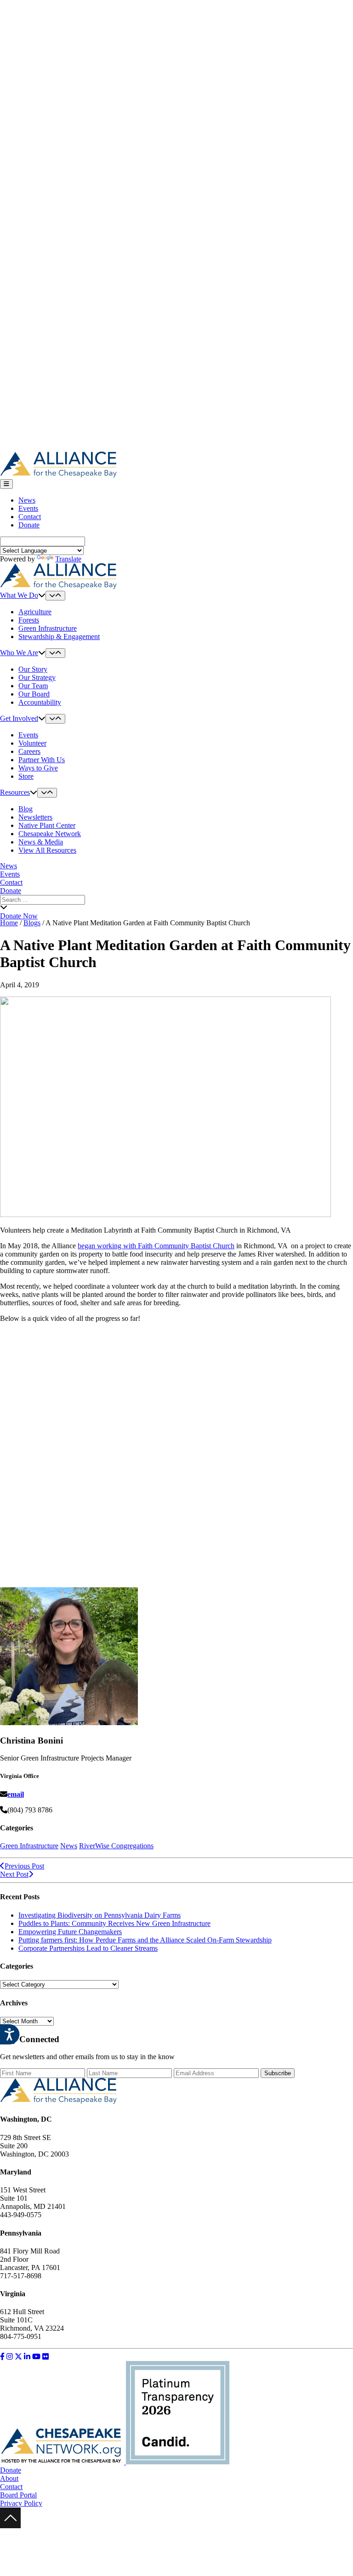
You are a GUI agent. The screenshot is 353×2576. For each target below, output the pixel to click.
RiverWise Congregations (116, 1846)
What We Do (19, 595)
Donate (29, 525)
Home (9, 923)
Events (28, 508)
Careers (29, 751)
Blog (26, 809)
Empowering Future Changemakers (70, 1932)
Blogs (32, 923)
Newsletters (35, 817)
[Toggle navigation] (6, 484)
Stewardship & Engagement (59, 637)
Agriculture (35, 612)
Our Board (34, 694)
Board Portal (18, 2495)
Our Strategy (37, 677)
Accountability (40, 702)
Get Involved (19, 718)
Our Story (33, 669)
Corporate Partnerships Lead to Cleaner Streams (88, 1948)
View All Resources (47, 850)
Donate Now (19, 916)
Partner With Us (42, 760)
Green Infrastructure (48, 628)
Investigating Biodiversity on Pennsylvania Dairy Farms (100, 1915)
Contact (30, 517)
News (27, 500)
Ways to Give (38, 768)
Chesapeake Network (50, 834)
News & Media (41, 842)
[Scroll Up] (10, 2526)
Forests (29, 620)
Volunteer (32, 743)
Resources (15, 792)
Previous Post (24, 1866)
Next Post (14, 1874)
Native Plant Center (47, 825)
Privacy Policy (21, 2503)
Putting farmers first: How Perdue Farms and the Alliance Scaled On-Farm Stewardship (145, 1940)
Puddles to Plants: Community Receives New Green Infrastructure (114, 1923)
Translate (68, 559)
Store (26, 776)
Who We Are (19, 653)
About (9, 2478)
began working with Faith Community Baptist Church (156, 1246)
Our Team (33, 686)
